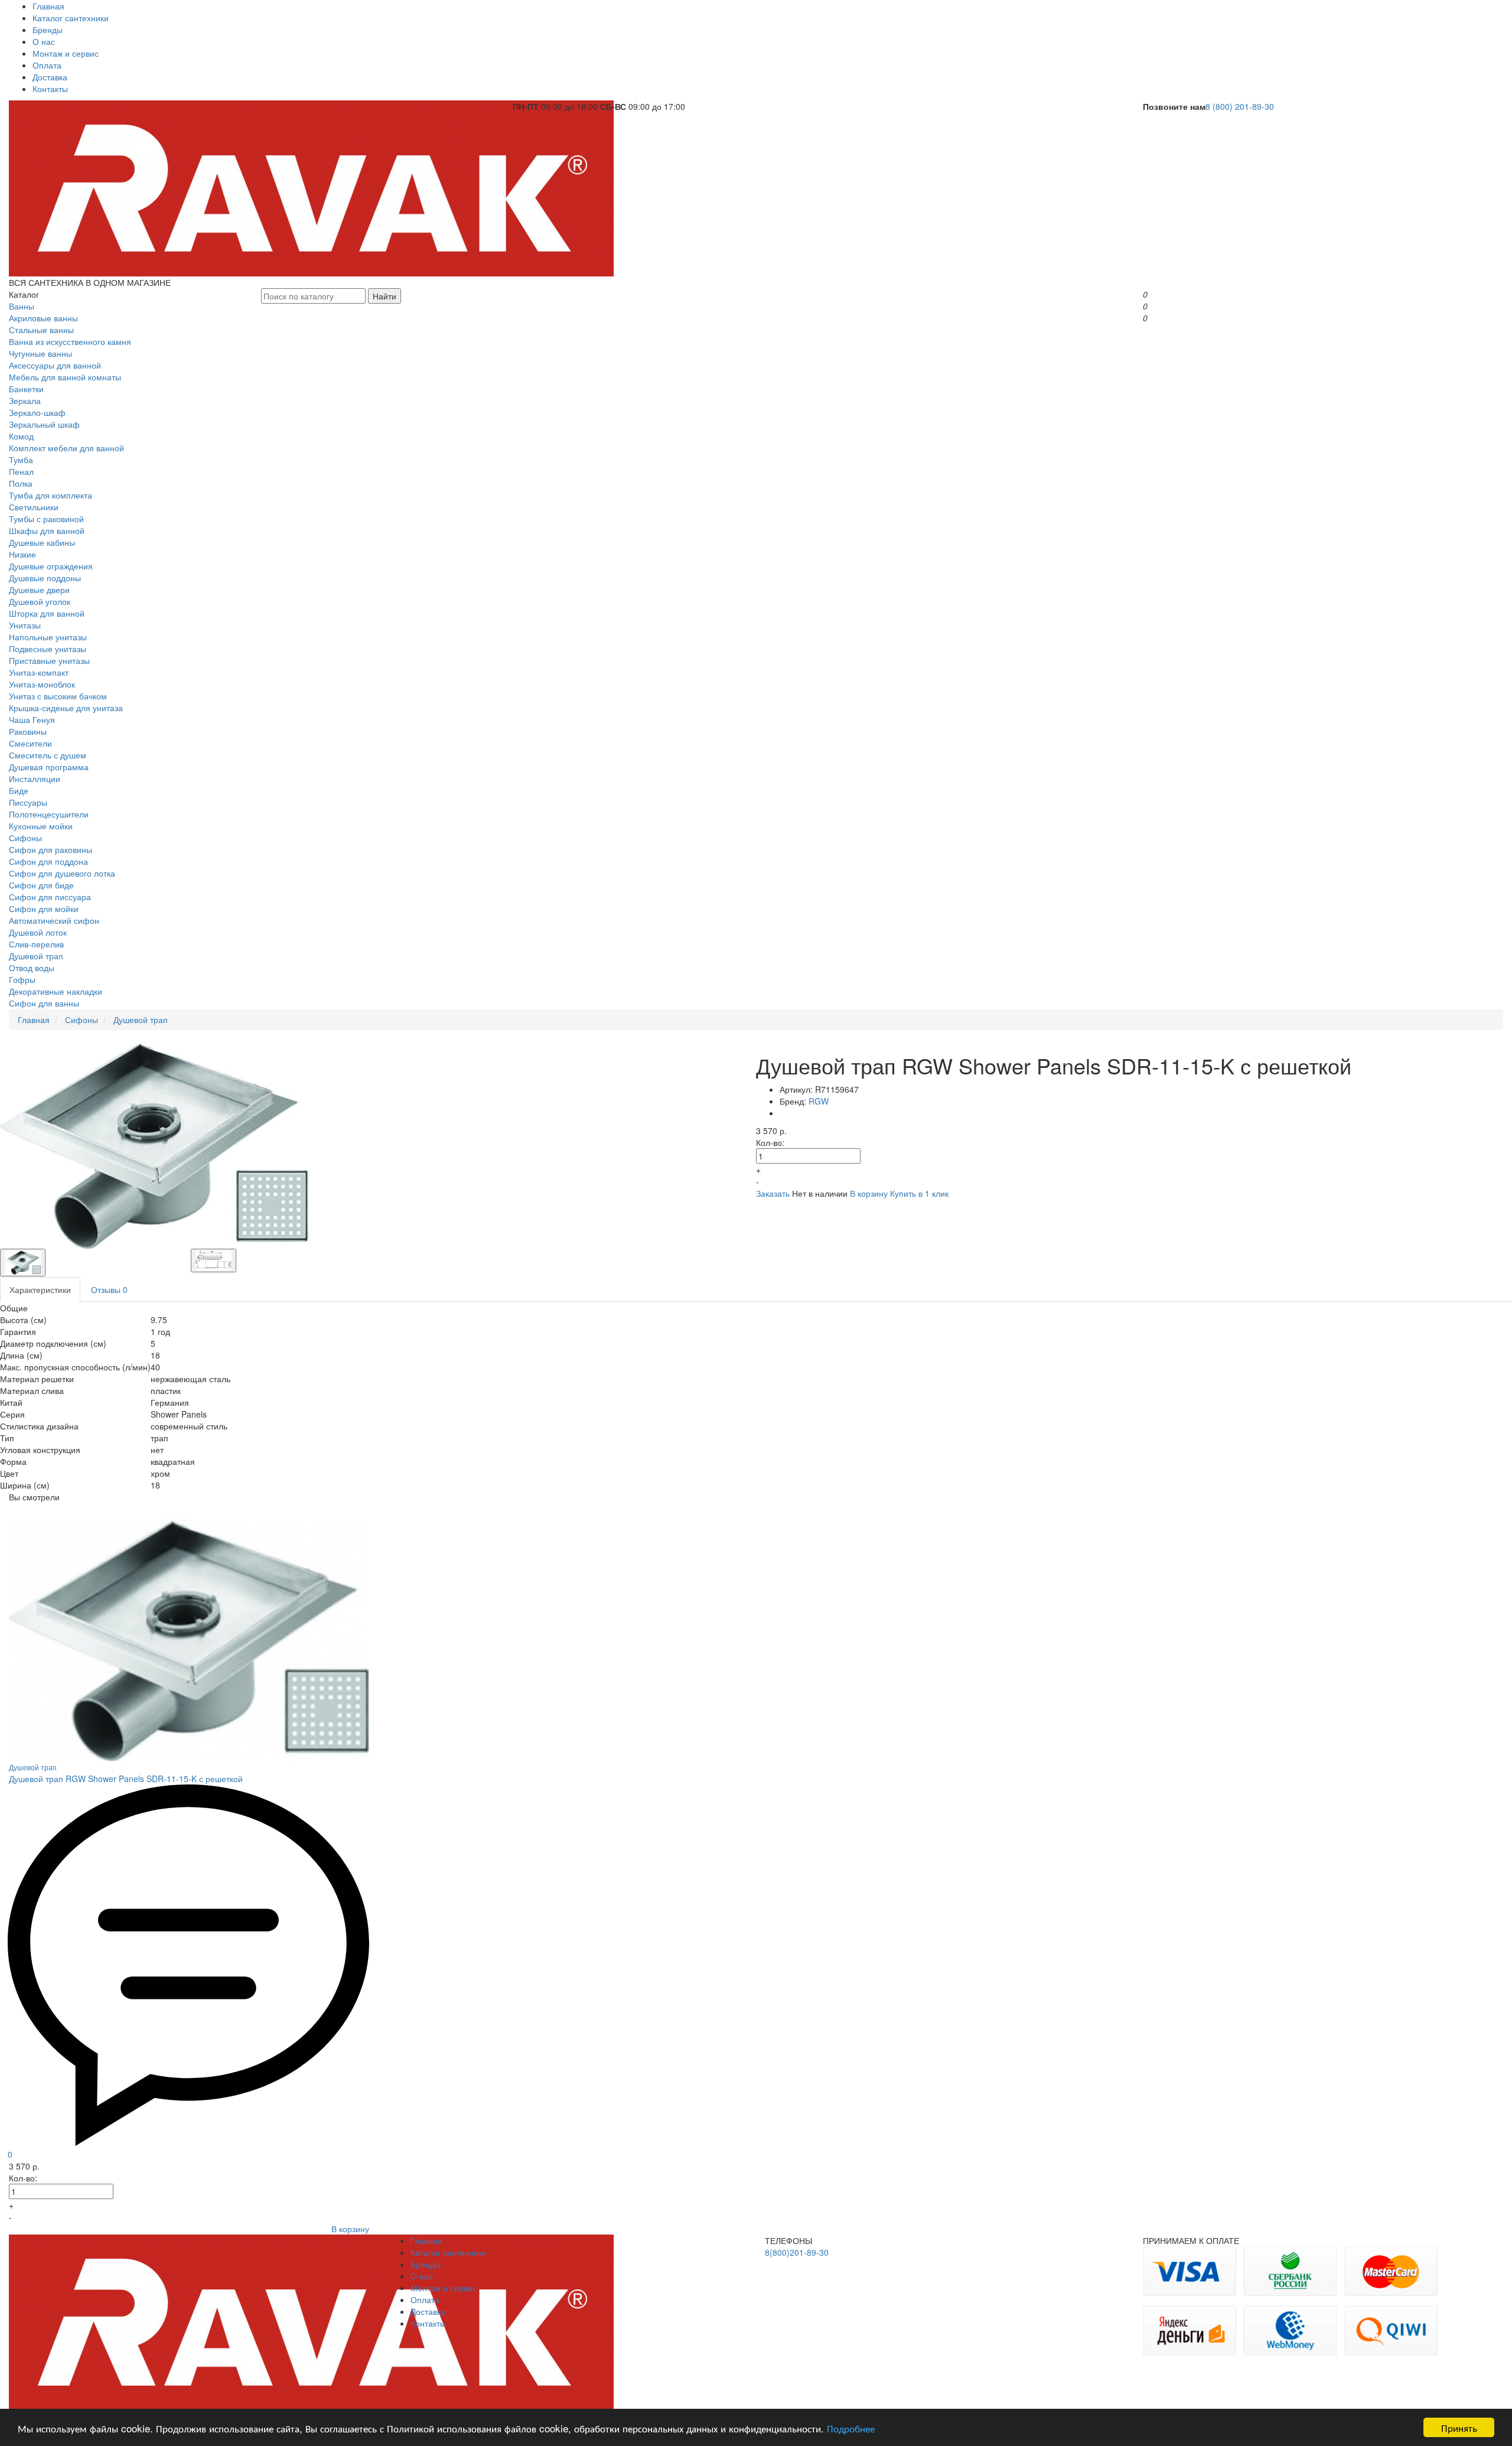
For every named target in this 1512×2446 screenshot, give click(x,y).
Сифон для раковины (50, 849)
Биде (19, 790)
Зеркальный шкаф (44, 424)
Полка (21, 483)
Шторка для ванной (47, 613)
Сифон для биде (41, 885)
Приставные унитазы (49, 660)
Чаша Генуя (32, 719)
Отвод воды (32, 968)
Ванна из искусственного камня (70, 341)
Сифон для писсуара (50, 897)
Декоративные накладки (56, 991)
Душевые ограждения (51, 566)
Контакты (50, 89)
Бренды (48, 30)
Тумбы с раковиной (46, 519)
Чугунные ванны (40, 353)
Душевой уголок (40, 601)
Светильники (34, 507)
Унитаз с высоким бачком (58, 696)
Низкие (22, 554)
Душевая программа (49, 767)
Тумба (21, 460)
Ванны (22, 306)
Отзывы (109, 1289)
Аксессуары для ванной (55, 365)
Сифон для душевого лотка (62, 873)
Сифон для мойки (44, 908)
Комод (21, 436)
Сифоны (25, 838)
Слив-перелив (36, 944)
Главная (48, 6)
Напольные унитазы (48, 637)
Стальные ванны (41, 330)
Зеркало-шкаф (37, 412)
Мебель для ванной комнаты (65, 377)
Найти (384, 296)
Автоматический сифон (54, 920)
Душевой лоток (38, 932)
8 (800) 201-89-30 (1240, 106)
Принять (1459, 2427)
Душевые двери (39, 589)
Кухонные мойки (41, 826)
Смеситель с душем (48, 755)
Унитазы (25, 625)
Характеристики (40, 1289)
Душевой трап (36, 956)
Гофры (22, 979)
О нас (44, 41)
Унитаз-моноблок (42, 684)
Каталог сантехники (71, 18)
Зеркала (25, 400)
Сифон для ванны (44, 1003)
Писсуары (28, 802)
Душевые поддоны (45, 578)
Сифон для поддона (48, 861)
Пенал (21, 471)
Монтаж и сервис (66, 53)
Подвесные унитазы (48, 649)
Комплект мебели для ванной (66, 448)
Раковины (28, 731)
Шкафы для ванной (47, 530)
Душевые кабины (42, 542)
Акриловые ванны (43, 318)
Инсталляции (35, 779)
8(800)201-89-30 (797, 2252)
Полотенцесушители (49, 814)
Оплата (47, 65)
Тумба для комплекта (50, 495)
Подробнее (851, 2428)
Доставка (50, 77)
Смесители (30, 743)
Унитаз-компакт (39, 672)
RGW (819, 1101)
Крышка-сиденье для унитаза (66, 708)
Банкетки (26, 389)
